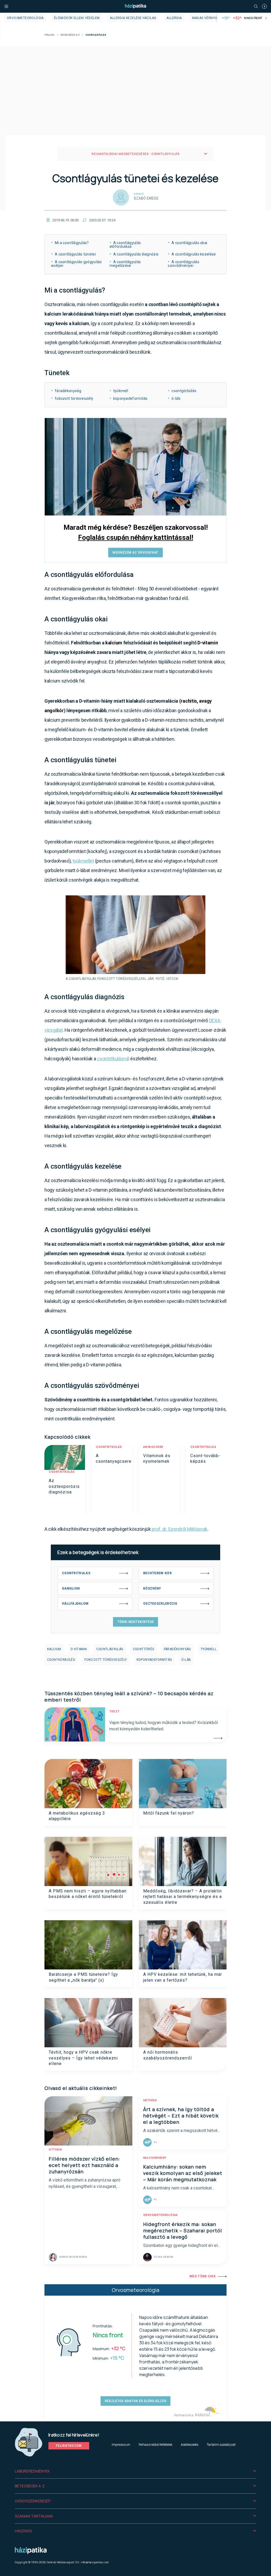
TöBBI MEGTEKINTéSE (135, 1622)
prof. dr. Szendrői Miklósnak (180, 1529)
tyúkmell (209, 1649)
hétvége (150, 2100)
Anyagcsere (153, 1447)
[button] (135, 2471)
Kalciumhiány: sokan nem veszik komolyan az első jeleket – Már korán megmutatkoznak (183, 2173)
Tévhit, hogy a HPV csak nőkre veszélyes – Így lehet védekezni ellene (83, 2058)
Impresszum (121, 2445)
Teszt (114, 1711)
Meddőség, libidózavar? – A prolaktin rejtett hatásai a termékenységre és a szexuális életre (182, 1897)
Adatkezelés (189, 2445)
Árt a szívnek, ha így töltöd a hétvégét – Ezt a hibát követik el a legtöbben (181, 2116)
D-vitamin (208, 643)
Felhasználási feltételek (155, 2445)
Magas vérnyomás (208, 18)
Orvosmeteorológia (25, 18)
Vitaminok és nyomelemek (157, 1458)
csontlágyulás (110, 1649)
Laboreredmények (32, 2471)
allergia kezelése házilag (133, 18)
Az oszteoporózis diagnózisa (64, 1486)
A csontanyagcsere (114, 1458)
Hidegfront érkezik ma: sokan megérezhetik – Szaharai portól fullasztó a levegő (183, 2231)
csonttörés (144, 1649)
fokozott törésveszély (106, 1660)
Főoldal (50, 35)
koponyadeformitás (154, 1660)
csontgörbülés (61, 1660)
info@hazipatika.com (95, 2562)
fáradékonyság (177, 1649)
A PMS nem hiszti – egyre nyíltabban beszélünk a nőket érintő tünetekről (88, 1894)
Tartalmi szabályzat (221, 2445)
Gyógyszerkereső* (33, 2501)
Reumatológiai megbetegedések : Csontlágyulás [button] (135, 154)
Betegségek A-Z (70, 35)
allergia (174, 18)
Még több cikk (203, 2276)
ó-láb (186, 1660)
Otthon (55, 2150)
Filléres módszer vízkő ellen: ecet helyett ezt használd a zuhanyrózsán (84, 2165)
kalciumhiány (155, 2158)
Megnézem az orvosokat (135, 553)
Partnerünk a (184, 2415)
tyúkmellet (83, 861)
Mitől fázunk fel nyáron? (169, 1813)
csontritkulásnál (113, 1059)
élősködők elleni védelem (77, 18)
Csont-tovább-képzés (205, 1458)
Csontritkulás (62, 1472)
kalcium (114, 643)
